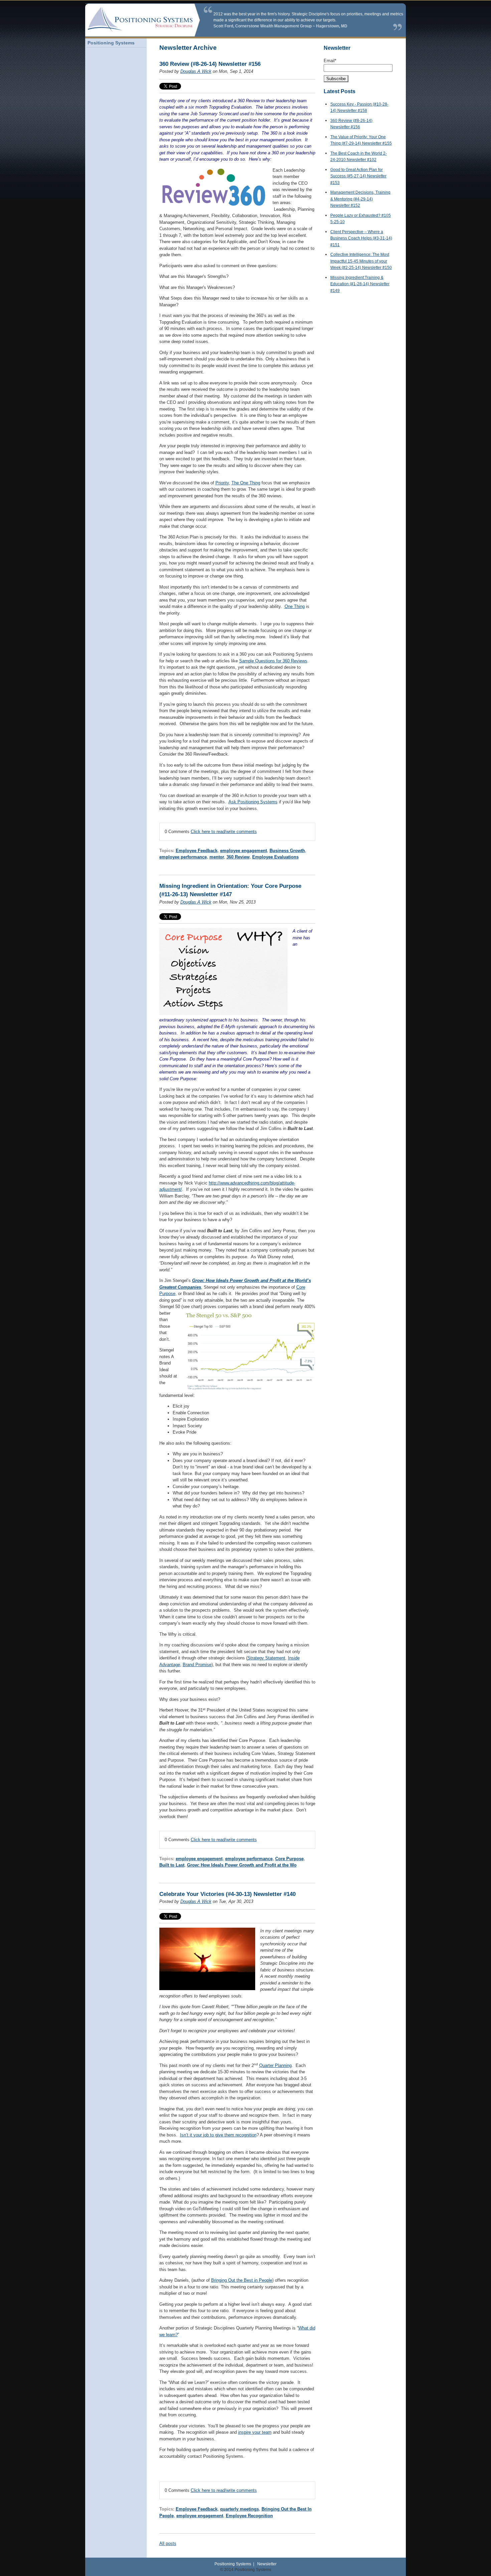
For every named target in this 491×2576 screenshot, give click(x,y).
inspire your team (255, 2432)
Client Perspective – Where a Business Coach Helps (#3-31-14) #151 (361, 238)
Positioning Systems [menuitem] (111, 43)
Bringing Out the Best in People (242, 2280)
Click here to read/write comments (224, 832)
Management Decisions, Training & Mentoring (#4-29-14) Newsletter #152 (360, 199)
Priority (222, 483)
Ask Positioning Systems (253, 802)
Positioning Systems (233, 2564)
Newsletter (267, 2564)
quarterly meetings (239, 2509)
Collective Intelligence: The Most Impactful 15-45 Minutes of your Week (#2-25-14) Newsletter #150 (361, 261)
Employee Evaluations (275, 857)
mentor (217, 857)
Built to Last (172, 1865)
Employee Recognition (249, 2516)
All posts (168, 2543)
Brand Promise (197, 1665)
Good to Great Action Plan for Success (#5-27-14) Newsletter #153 (358, 176)
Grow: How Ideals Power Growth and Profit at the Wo (242, 1865)
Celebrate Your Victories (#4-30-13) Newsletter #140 (227, 1894)
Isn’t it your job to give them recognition (218, 2135)
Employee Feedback (197, 851)
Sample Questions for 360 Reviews (273, 661)
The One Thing (246, 483)
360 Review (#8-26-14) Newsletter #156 (210, 64)
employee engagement (243, 851)
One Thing (295, 606)
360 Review (238, 857)
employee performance (183, 857)
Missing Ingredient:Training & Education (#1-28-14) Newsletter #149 (360, 284)
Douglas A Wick (196, 71)
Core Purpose (289, 1859)
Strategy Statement (266, 1658)
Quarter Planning (275, 2065)
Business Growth (287, 851)
